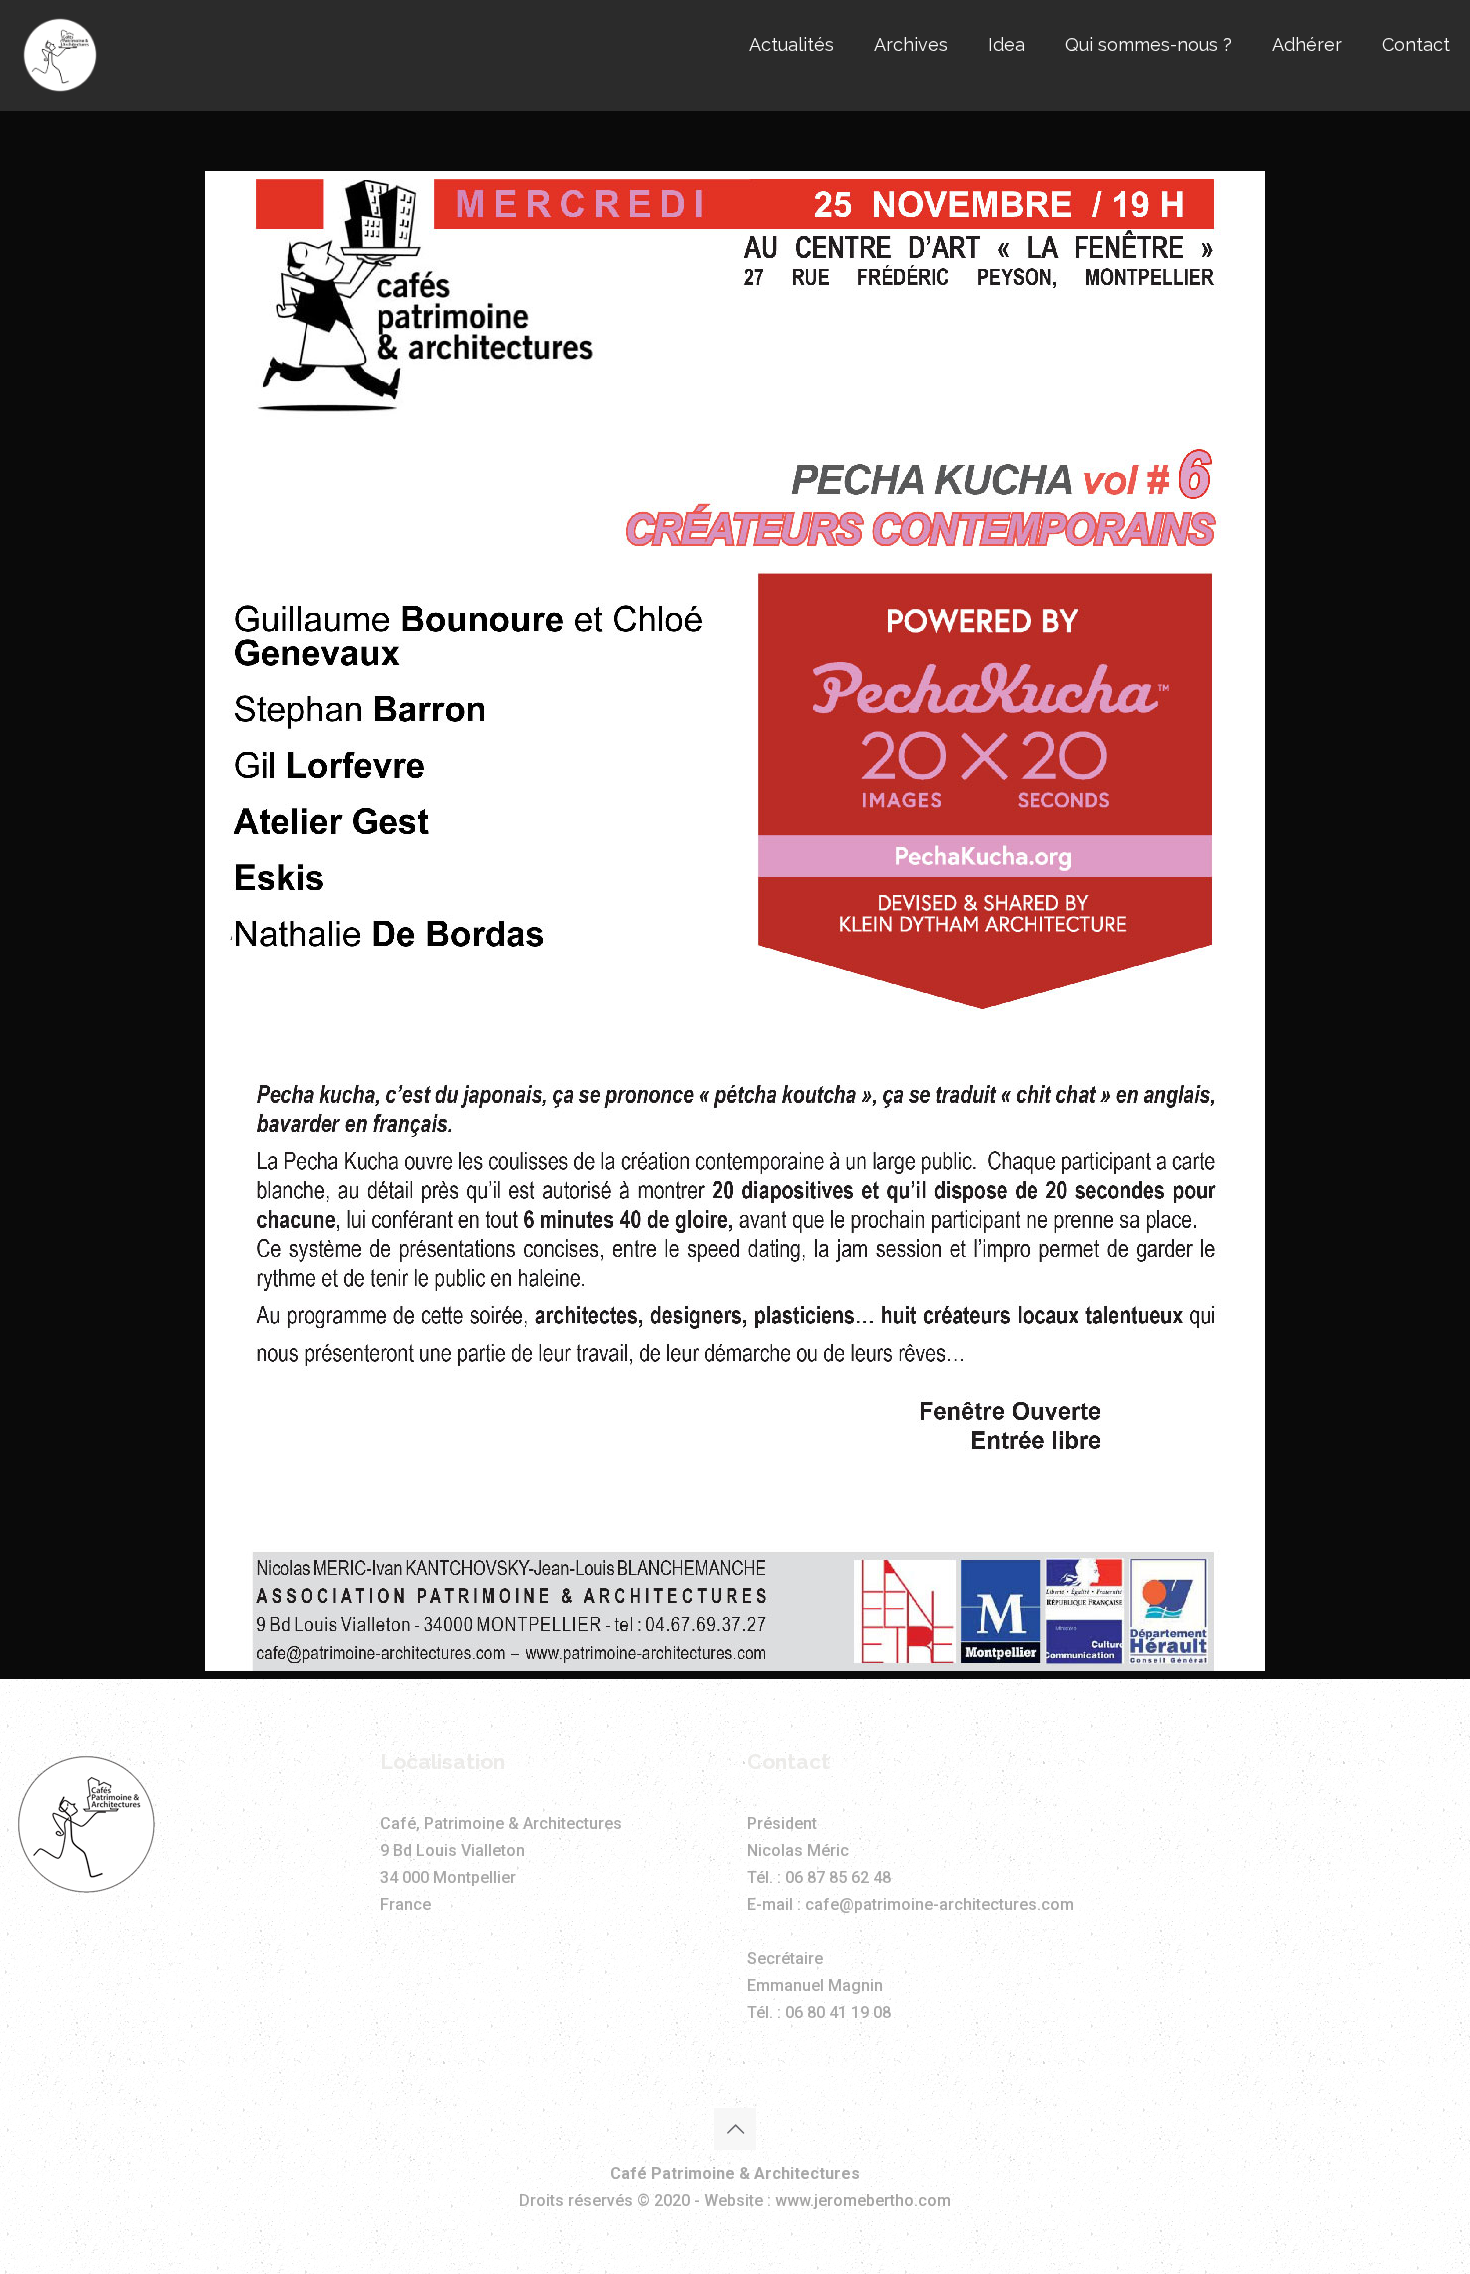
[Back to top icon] (735, 2129)
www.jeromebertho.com (863, 2200)
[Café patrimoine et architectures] (60, 55)
